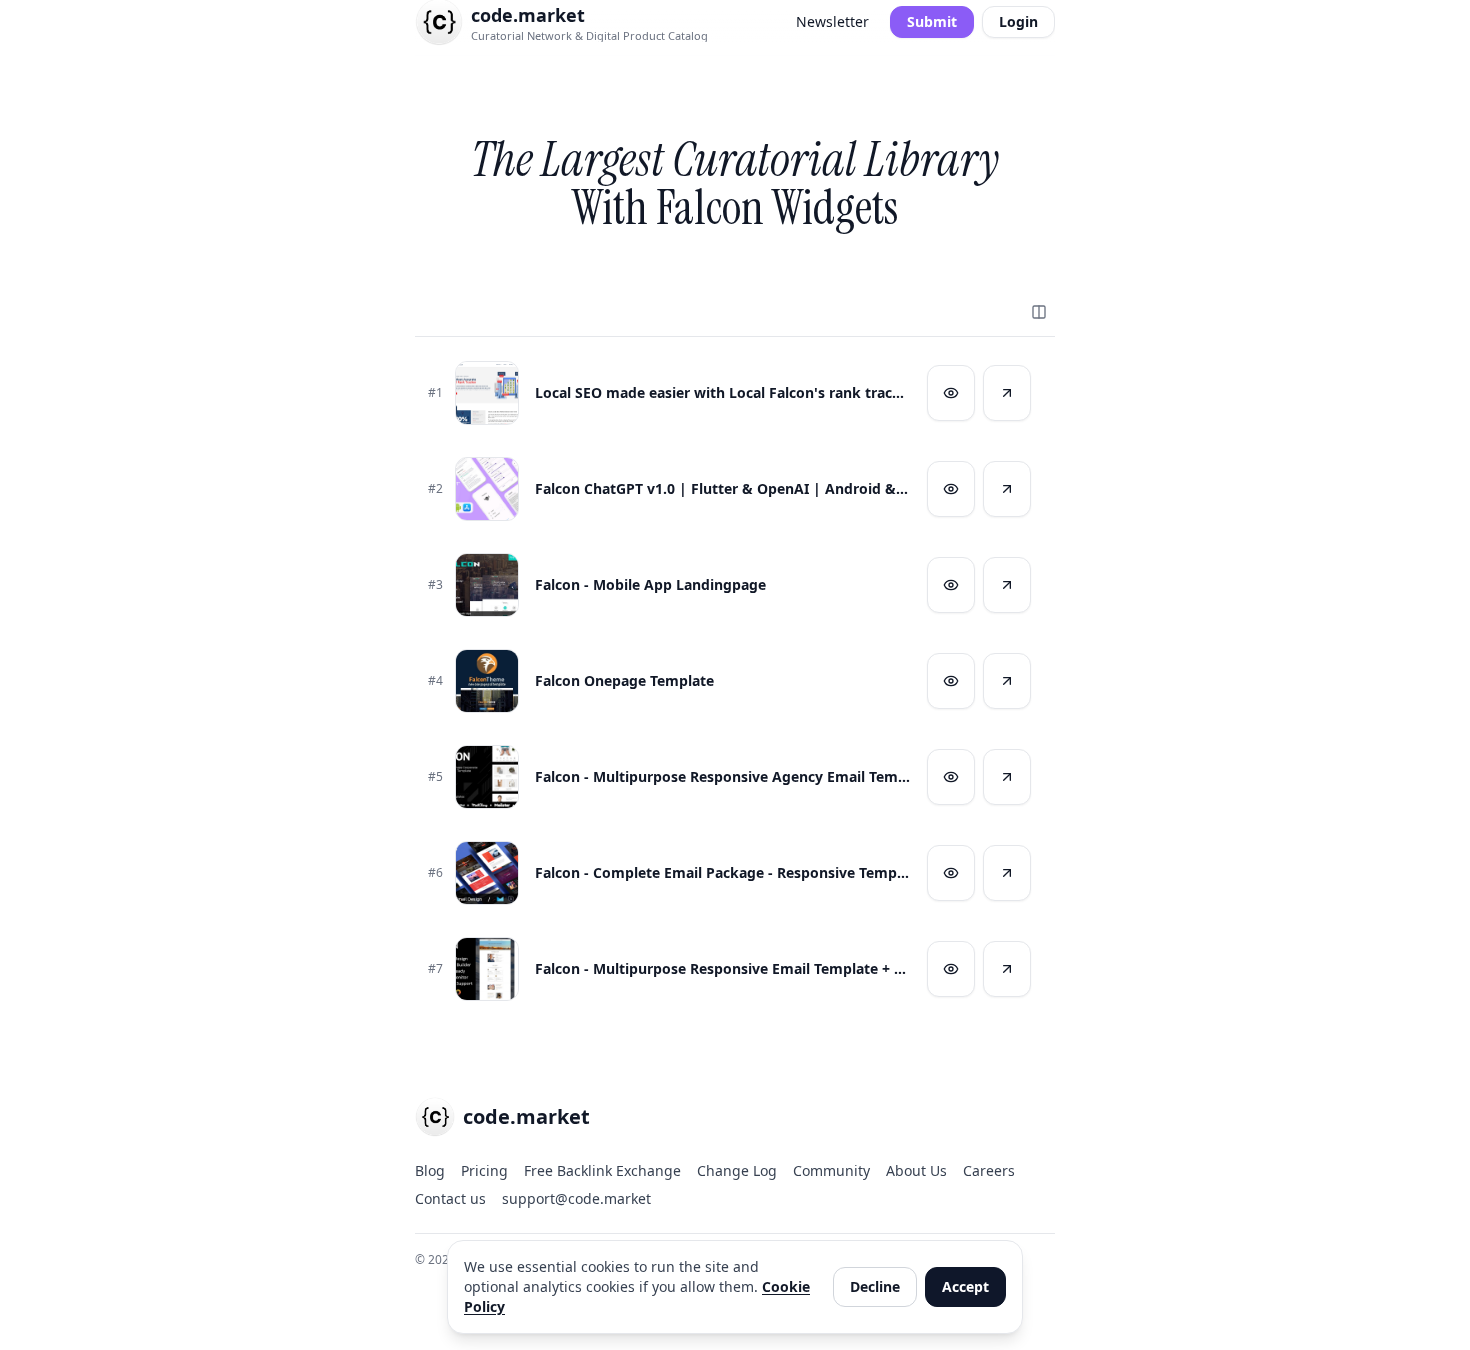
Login (1018, 21)
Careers (989, 1170)
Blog (430, 1170)
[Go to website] (1007, 393)
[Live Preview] (951, 393)
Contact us (450, 1198)
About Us (916, 1170)
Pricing (484, 1170)
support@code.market (576, 1198)
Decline (875, 1286)
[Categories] (1039, 312)
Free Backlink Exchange (602, 1170)
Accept (965, 1286)
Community (831, 1170)
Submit (932, 21)
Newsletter (832, 21)
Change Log (737, 1170)
